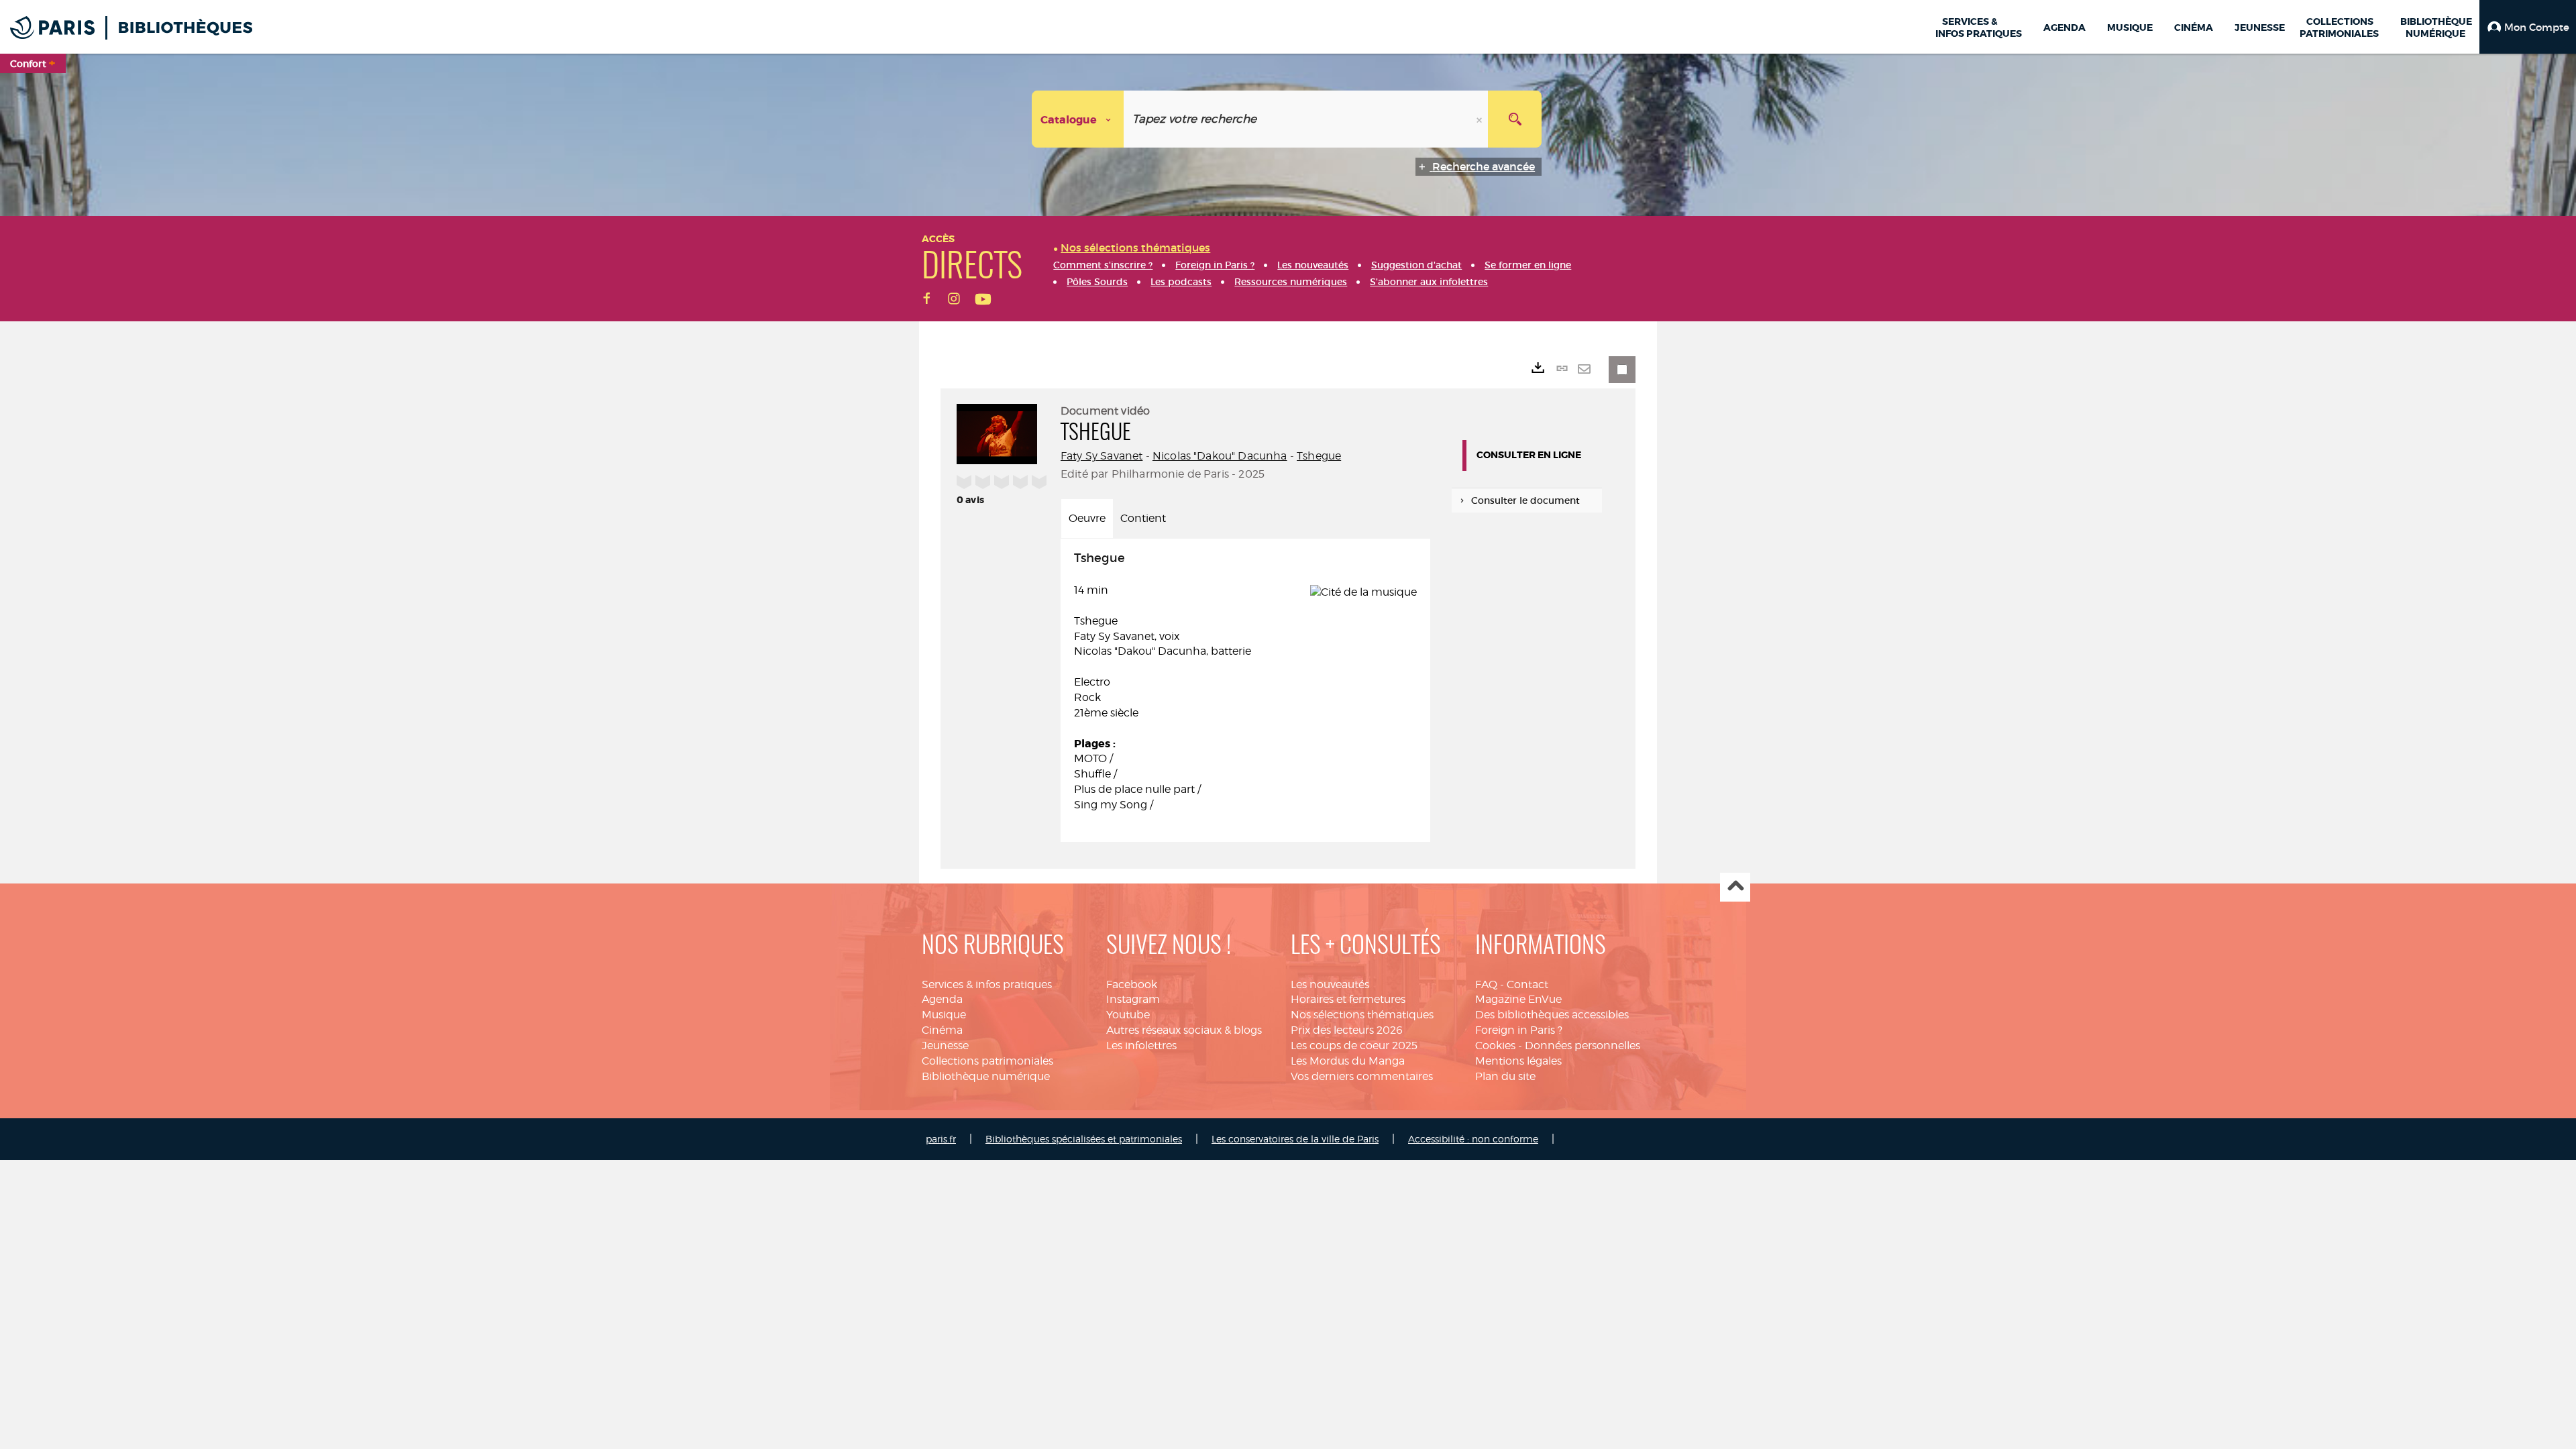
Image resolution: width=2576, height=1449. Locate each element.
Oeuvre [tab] (1087, 518)
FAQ (1486, 984)
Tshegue (1319, 456)
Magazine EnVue (1518, 999)
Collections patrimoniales (987, 1061)
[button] (2528, 27)
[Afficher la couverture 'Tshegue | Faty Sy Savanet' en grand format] (997, 432)
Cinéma (942, 1030)
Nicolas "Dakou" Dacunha (1220, 456)
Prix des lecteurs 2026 (1347, 1030)
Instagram (1133, 999)
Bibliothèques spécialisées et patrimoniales (1084, 1139)
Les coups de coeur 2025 (1354, 1045)
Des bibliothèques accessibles (1552, 1015)
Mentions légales (1518, 1061)
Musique (944, 1015)
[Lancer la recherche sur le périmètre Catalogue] (1515, 119)
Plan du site (1505, 1076)
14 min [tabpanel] (1163, 682)
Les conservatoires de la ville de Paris (1295, 1139)
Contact (1527, 984)
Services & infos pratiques (987, 984)
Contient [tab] (1143, 518)
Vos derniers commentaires (1362, 1076)
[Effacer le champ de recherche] (1481, 119)
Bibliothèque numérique (986, 1076)
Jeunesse (945, 1045)
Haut (1735, 887)
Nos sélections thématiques (1362, 1015)
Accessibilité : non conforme (1473, 1139)
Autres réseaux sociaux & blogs (1184, 1030)
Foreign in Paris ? (1519, 1030)
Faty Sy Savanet (1102, 456)
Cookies (1495, 1045)
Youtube (1128, 1015)
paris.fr (941, 1139)
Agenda (942, 999)
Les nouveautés (1330, 984)
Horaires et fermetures (1348, 999)
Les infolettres (1141, 1045)
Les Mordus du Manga (1348, 1061)
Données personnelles (1582, 1045)
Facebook (1132, 984)
